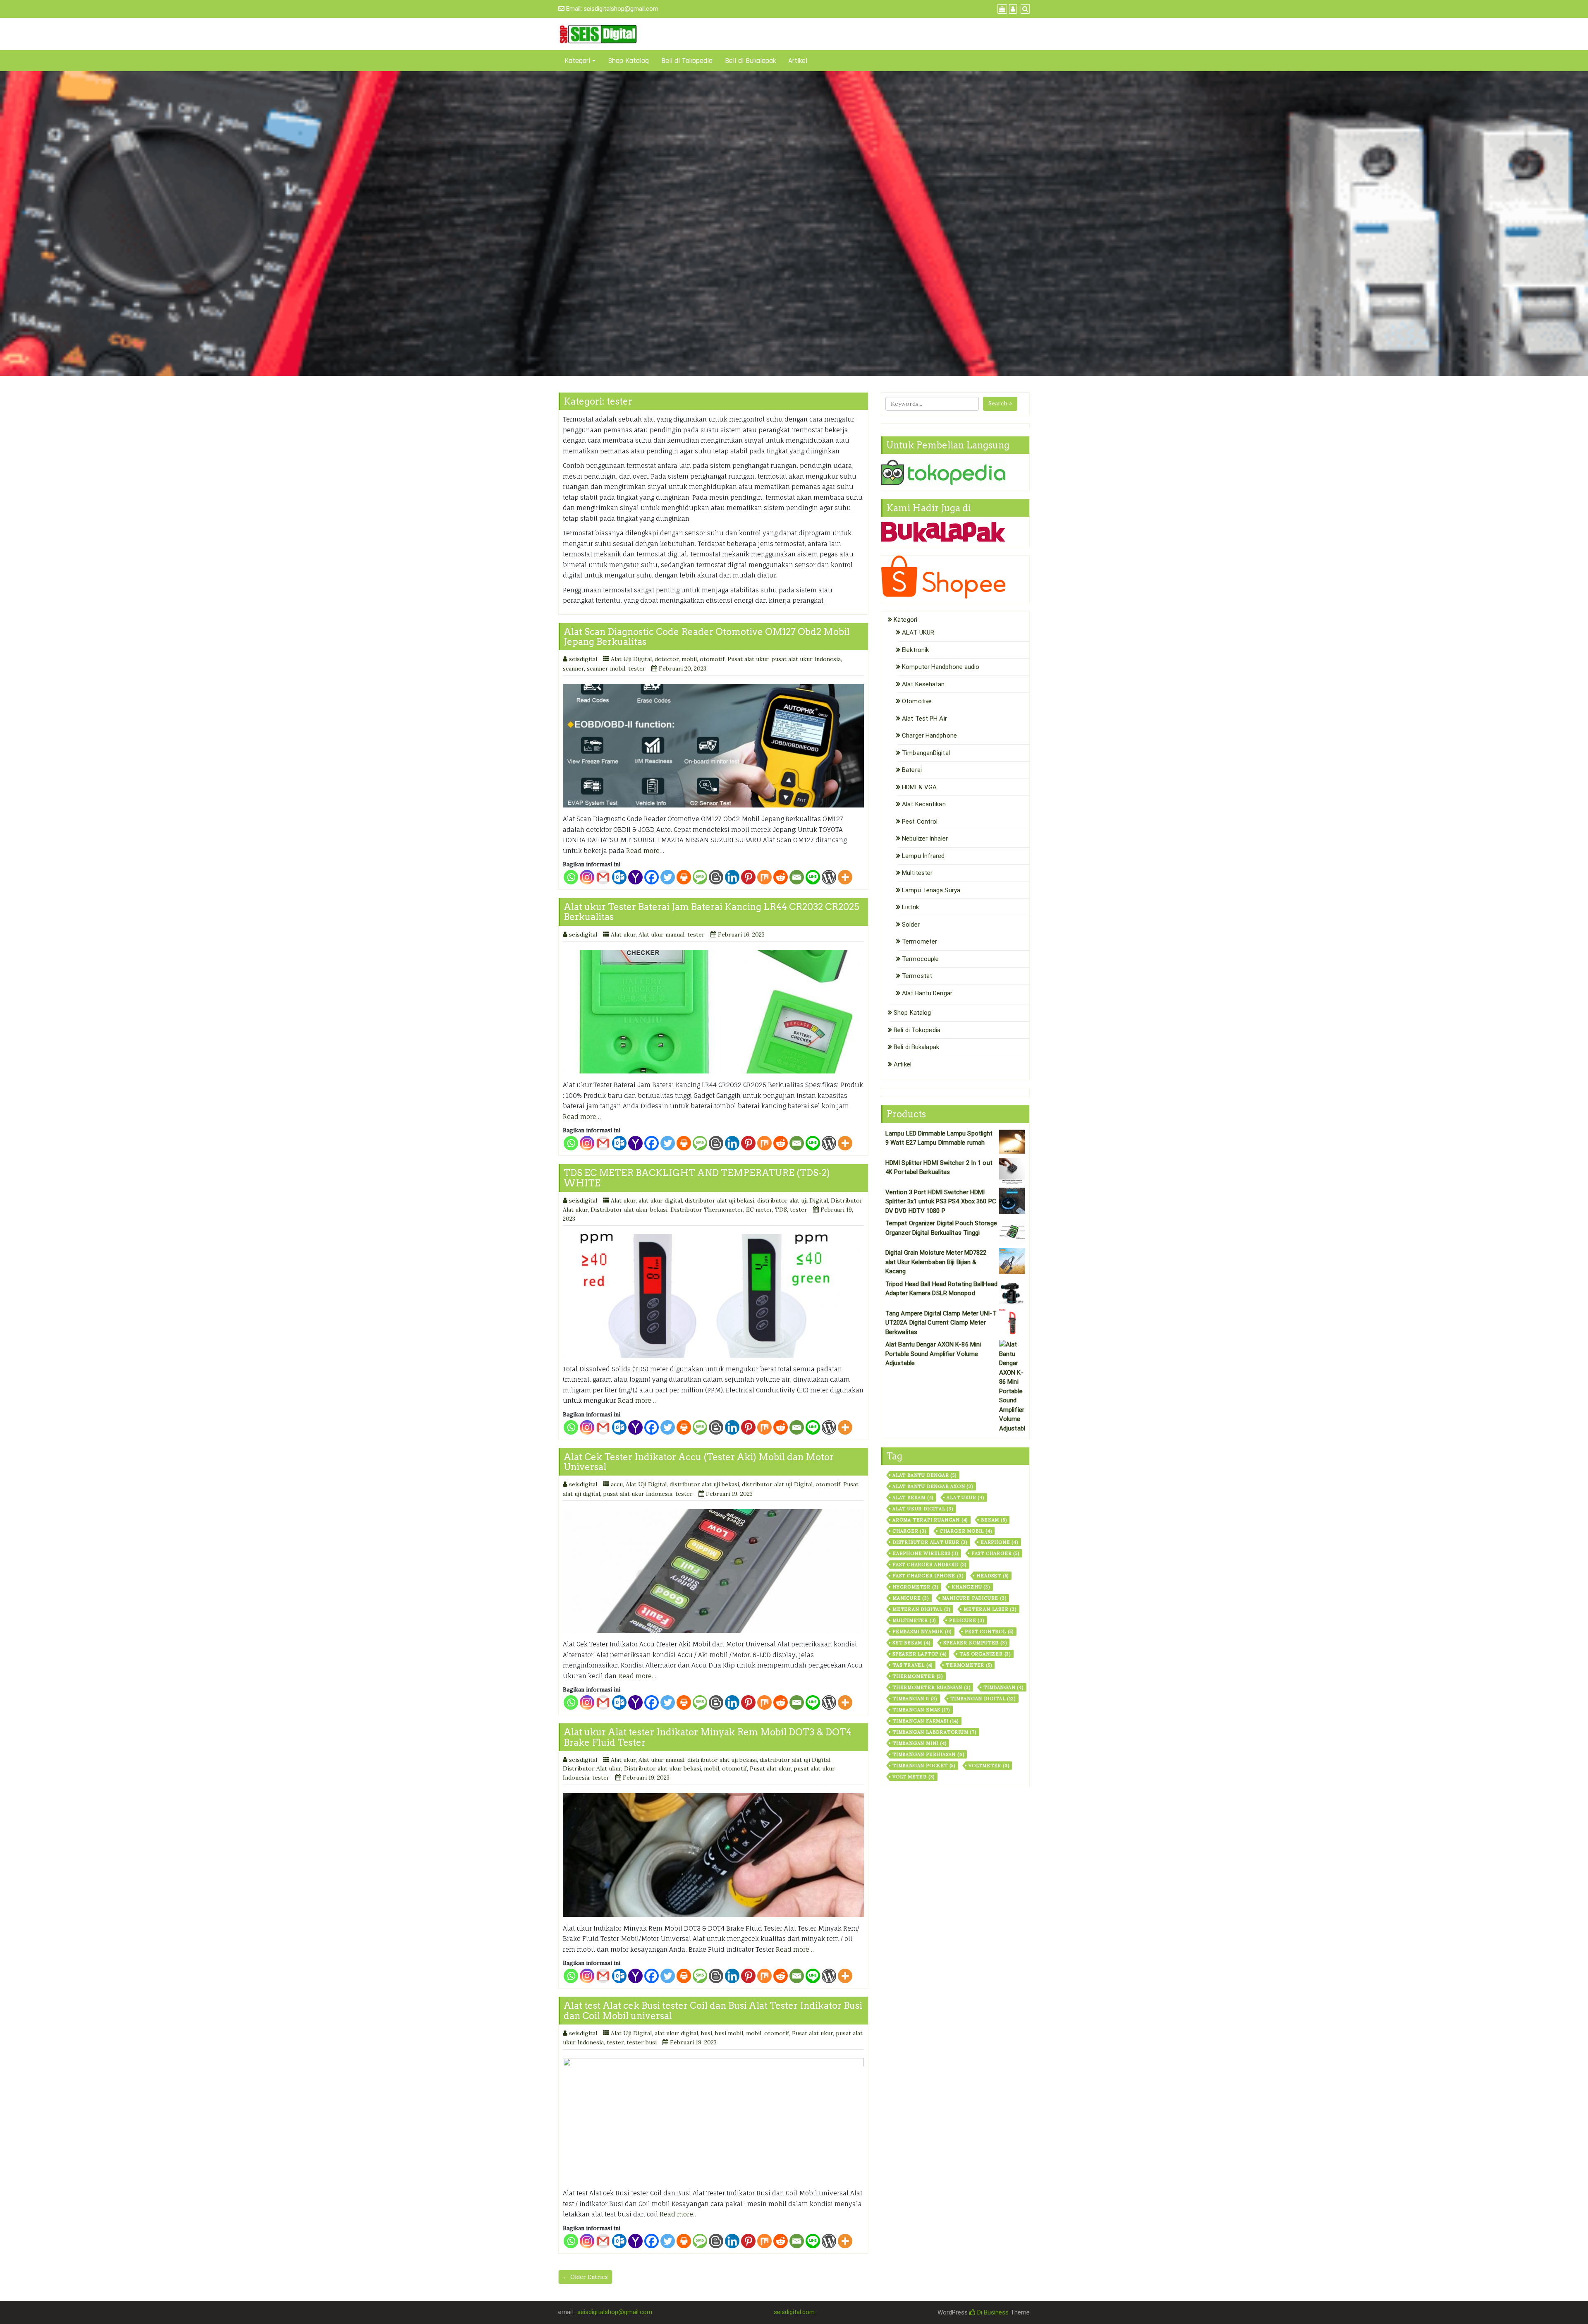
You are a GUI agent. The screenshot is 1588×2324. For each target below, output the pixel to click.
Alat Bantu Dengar (927, 993)
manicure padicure (974, 1598)
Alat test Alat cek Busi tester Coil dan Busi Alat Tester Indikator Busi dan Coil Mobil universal (713, 2010)
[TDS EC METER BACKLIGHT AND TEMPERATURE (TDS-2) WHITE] (713, 1296)
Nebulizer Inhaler (925, 839)
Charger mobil (966, 1531)
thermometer (918, 1676)
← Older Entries (585, 2277)
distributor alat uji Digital (793, 1200)
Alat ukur (623, 934)
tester (637, 668)
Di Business (992, 2312)
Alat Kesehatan (923, 684)
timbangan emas (921, 1710)
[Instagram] (587, 877)
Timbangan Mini (919, 1743)
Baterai (912, 770)
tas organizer (985, 1654)
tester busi (642, 2042)
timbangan (1003, 1687)
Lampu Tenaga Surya (931, 890)
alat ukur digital (660, 1200)
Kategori (577, 61)
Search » (1000, 403)
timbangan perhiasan (928, 1754)
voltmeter (989, 1766)
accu (617, 1484)
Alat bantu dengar (924, 1475)
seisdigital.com (794, 2312)
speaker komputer (975, 1643)
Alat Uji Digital (631, 659)
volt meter (914, 1777)
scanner (573, 668)
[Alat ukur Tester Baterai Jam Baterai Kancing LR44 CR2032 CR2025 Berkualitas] (713, 1012)
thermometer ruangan (931, 1687)
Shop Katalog (628, 61)
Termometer (920, 942)
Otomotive (917, 701)
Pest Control (920, 822)
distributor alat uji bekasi (720, 1200)
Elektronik (915, 650)
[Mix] (764, 877)
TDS (781, 1210)
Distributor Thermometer (707, 1210)
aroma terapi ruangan (930, 1520)
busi (707, 2033)
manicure (911, 1598)
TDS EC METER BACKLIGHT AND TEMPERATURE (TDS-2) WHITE (697, 1178)
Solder (911, 925)
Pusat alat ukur (748, 659)
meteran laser (990, 1609)
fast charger (995, 1553)
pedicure (967, 1620)
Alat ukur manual (661, 934)
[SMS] (700, 877)
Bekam (994, 1520)
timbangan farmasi (926, 1721)
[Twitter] (668, 877)
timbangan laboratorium (934, 1732)
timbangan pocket (924, 1766)
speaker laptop (919, 1654)
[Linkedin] (732, 877)
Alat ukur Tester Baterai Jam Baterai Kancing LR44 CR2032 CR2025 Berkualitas (711, 912)
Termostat (917, 976)
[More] (845, 877)
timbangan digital (983, 1699)
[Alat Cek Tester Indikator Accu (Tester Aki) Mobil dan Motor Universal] (713, 1571)
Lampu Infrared (923, 856)
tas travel (912, 1665)
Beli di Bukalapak (750, 61)
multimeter (914, 1620)
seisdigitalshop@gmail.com (621, 9)
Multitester (917, 873)
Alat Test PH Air (924, 719)
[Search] (1024, 9)
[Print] (684, 877)
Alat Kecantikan (924, 804)
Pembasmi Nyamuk (922, 1632)
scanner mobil (606, 668)
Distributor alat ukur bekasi (629, 1210)
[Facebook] (652, 877)
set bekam (911, 1643)
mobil (689, 659)
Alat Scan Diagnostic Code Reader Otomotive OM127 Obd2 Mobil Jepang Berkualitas (707, 637)
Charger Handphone (929, 736)
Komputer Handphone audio (941, 667)
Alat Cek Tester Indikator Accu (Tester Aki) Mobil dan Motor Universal (699, 1462)
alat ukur (965, 1497)
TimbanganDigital (926, 753)
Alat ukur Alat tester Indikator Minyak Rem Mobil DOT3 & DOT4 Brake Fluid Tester (708, 1737)
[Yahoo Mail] (635, 877)
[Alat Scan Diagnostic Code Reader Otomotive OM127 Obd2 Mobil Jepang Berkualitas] (713, 746)
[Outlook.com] (619, 877)
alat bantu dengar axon (933, 1486)
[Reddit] (781, 877)
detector (667, 659)
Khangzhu (971, 1587)
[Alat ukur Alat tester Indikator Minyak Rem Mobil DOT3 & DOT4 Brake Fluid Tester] (713, 1855)
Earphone (999, 1542)
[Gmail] (603, 877)
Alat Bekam (913, 1497)
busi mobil (729, 2033)
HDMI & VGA (919, 787)
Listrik (910, 907)
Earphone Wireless (925, 1553)
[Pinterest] (748, 877)
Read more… (645, 851)
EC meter (759, 1210)
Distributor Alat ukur (592, 1768)
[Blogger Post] (716, 877)
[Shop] (1001, 9)
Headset (992, 1576)
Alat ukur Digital (923, 1509)
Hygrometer (915, 1587)
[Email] (797, 877)
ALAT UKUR (918, 633)
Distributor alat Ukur (930, 1542)
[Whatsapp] (571, 877)
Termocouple (920, 959)
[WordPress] (829, 877)
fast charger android (929, 1565)
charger (909, 1531)
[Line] (813, 877)
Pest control (989, 1632)
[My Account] (1012, 9)
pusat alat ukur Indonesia (806, 659)
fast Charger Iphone (928, 1576)
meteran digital (921, 1609)
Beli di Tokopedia (687, 61)
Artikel (798, 61)
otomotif (712, 659)
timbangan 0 (915, 1699)
